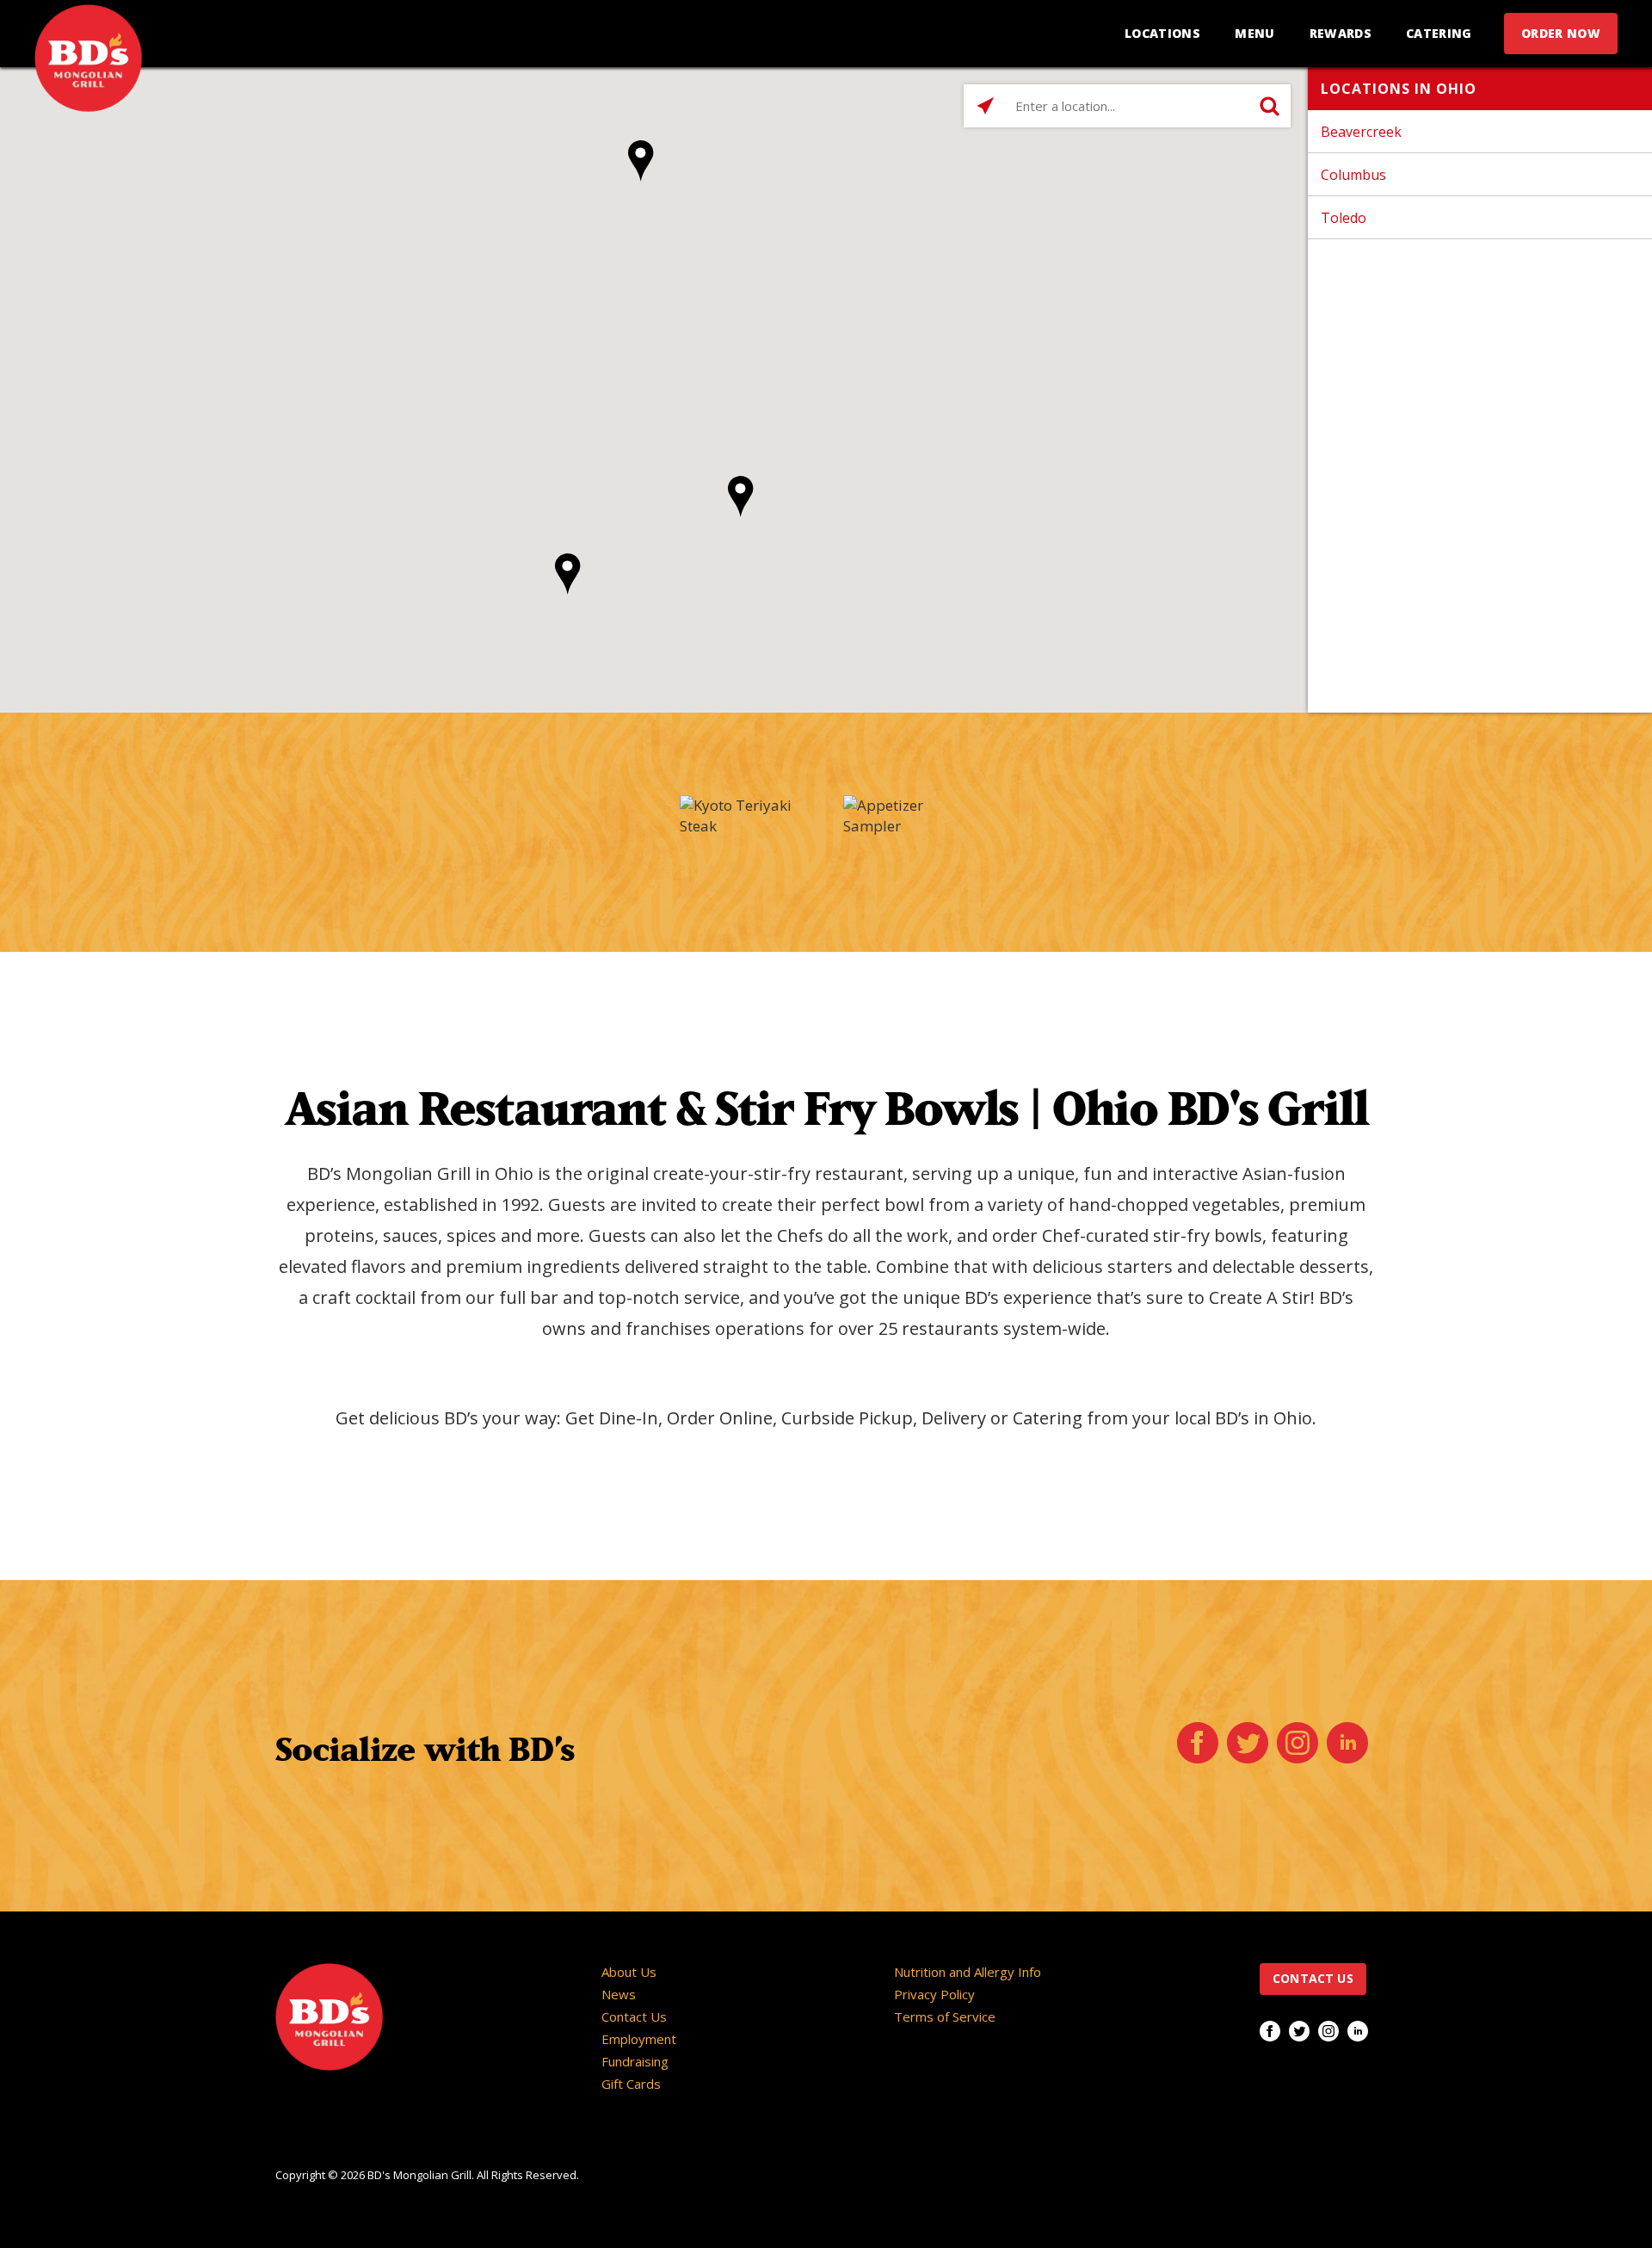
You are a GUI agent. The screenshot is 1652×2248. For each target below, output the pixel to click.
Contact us (1313, 1978)
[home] (88, 58)
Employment (639, 2039)
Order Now (1561, 33)
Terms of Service (945, 2016)
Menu (1254, 33)
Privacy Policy (934, 1994)
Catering (1439, 33)
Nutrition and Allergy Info (968, 1972)
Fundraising (635, 2061)
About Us (629, 1972)
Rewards (1341, 33)
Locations (1162, 33)
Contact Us (634, 2016)
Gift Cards (631, 2084)
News (619, 1994)
